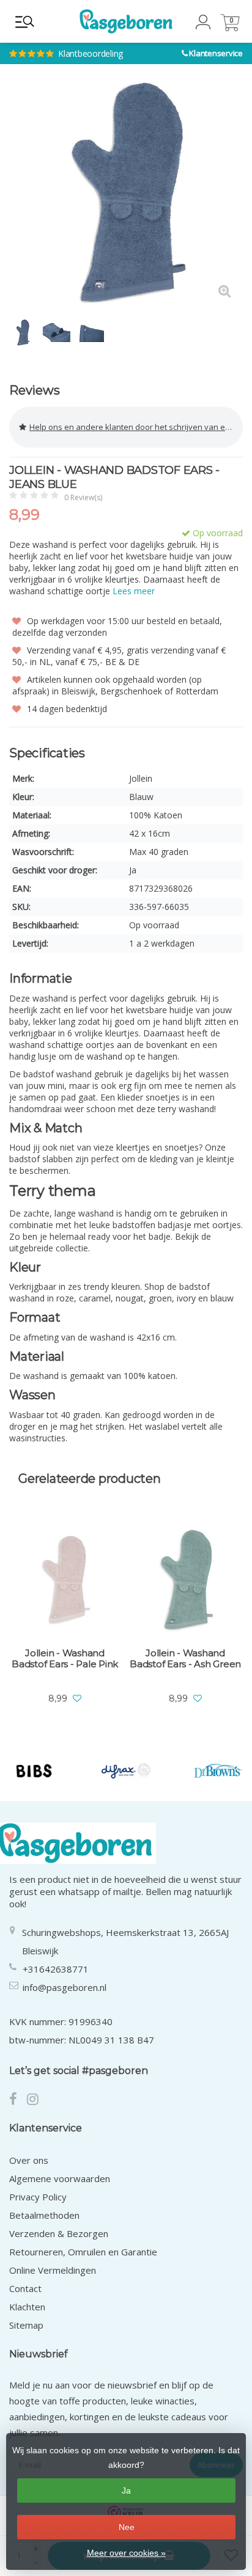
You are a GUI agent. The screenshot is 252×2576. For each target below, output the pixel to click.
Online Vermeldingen (53, 2270)
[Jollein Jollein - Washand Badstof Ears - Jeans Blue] (126, 193)
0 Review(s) (83, 497)
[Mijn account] (203, 26)
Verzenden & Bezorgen (59, 2233)
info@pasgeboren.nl (65, 1987)
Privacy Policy (38, 2197)
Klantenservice (216, 53)
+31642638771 (56, 1969)
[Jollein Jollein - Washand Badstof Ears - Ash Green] (185, 1581)
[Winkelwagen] (230, 28)
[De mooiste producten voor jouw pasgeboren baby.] (126, 21)
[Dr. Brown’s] (218, 1771)
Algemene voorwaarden (60, 2178)
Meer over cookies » (126, 2553)
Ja (126, 2490)
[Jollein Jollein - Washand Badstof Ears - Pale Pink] (65, 1581)
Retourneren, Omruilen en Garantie (83, 2252)
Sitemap (26, 2325)
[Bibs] (34, 1771)
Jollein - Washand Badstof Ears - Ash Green (185, 1659)
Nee (127, 2527)
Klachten (27, 2307)
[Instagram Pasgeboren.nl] (36, 2100)
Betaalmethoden (44, 2215)
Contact (25, 2288)
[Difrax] (126, 1771)
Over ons (29, 2160)
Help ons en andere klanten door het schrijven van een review (136, 427)
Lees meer (134, 591)
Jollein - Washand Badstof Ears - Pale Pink (65, 1659)
